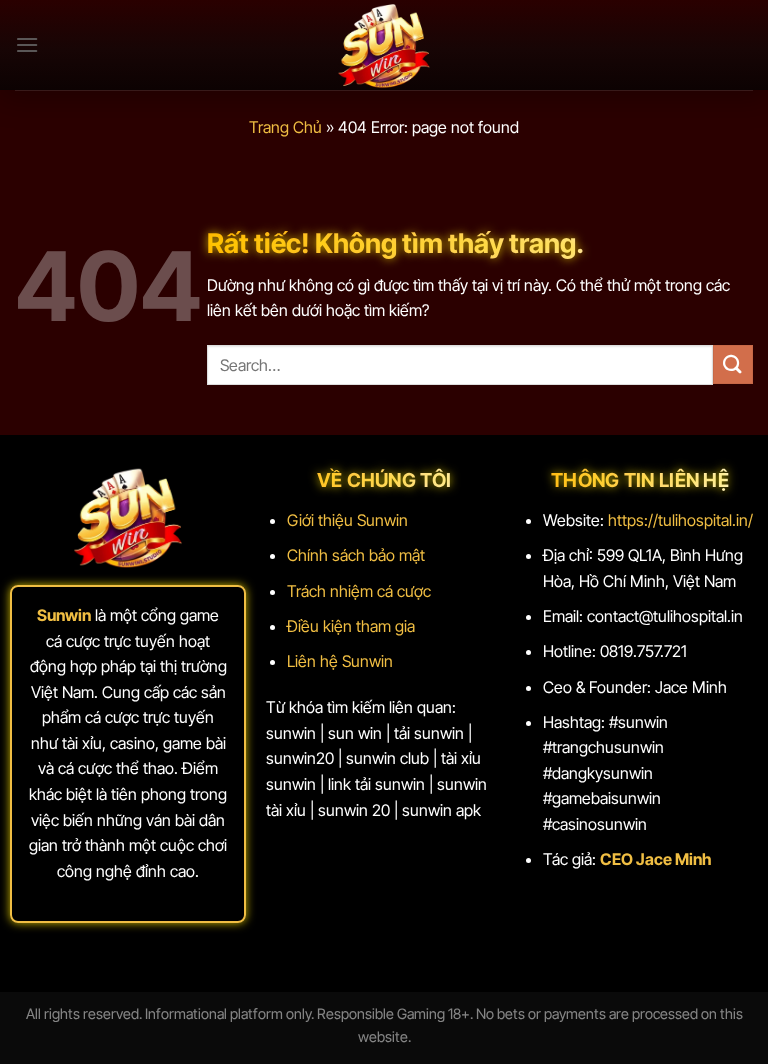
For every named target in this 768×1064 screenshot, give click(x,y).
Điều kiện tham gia (351, 626)
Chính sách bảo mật (356, 555)
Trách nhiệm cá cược (359, 591)
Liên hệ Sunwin (340, 661)
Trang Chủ (285, 127)
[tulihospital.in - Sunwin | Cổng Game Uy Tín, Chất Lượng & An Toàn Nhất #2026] (384, 45)
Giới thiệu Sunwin (347, 520)
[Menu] (27, 44)
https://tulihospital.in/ (680, 520)
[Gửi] (733, 364)
